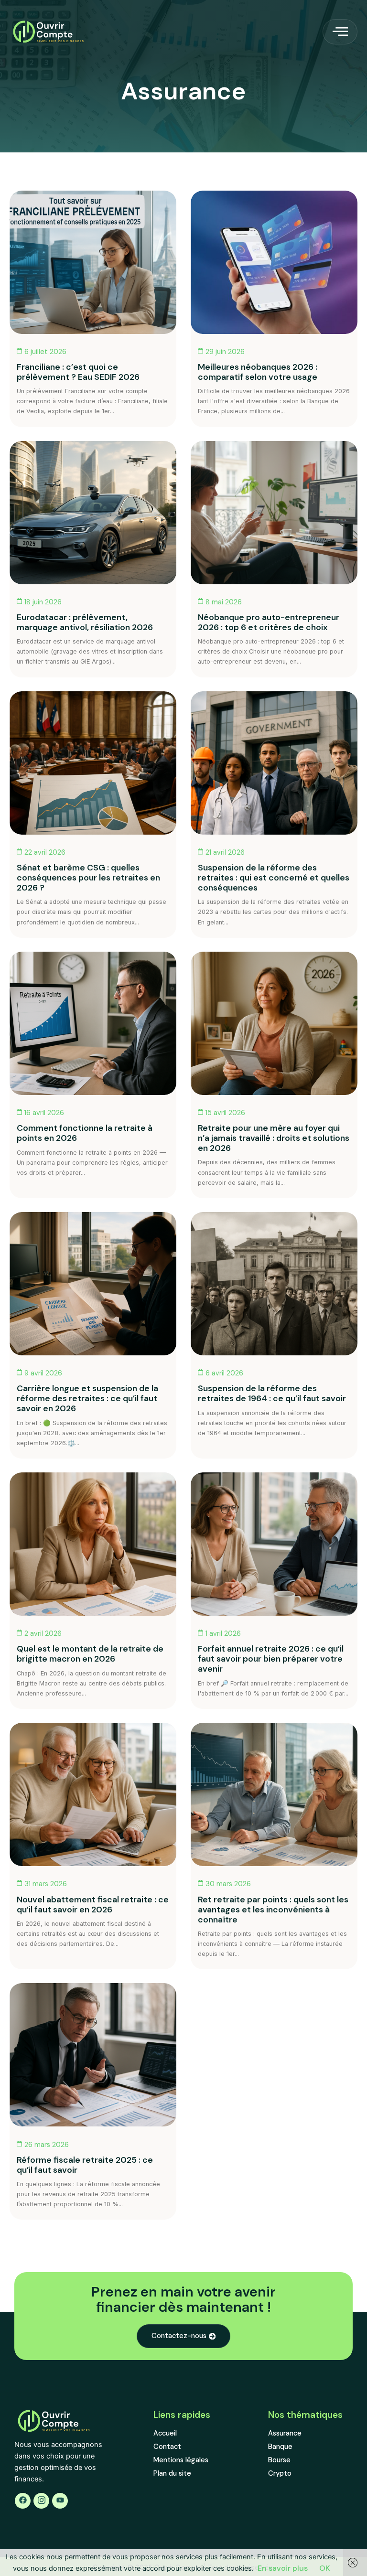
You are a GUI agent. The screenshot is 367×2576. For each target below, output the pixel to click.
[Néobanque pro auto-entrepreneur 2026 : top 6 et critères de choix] (274, 513)
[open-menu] (340, 32)
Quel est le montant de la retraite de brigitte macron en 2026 (90, 1654)
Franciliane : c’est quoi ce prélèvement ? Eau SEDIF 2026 (78, 372)
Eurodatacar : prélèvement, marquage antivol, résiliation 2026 (85, 622)
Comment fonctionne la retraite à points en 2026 (85, 1133)
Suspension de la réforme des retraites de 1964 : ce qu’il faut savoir (272, 1393)
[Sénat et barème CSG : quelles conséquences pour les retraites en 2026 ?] (93, 763)
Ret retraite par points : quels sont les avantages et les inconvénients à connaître (273, 1910)
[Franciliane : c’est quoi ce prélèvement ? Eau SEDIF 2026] (93, 262)
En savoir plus (283, 2568)
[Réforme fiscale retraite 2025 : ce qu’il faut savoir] (93, 2055)
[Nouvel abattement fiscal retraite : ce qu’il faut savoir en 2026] (93, 1794)
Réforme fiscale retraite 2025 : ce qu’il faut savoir (85, 2165)
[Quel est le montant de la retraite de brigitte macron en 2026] (93, 1544)
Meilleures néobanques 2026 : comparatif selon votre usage (258, 372)
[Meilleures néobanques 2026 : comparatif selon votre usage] (274, 262)
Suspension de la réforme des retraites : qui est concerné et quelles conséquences (274, 878)
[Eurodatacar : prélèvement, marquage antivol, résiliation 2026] (93, 513)
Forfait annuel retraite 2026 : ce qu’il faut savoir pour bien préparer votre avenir (271, 1659)
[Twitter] (41, 2501)
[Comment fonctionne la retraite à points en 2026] (93, 1023)
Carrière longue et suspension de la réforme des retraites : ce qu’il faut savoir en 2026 (87, 1398)
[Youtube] (60, 2501)
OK (325, 2568)
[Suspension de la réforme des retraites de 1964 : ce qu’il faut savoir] (274, 1284)
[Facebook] (23, 2501)
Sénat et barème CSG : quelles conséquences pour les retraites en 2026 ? (88, 878)
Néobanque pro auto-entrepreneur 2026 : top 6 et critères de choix (269, 622)
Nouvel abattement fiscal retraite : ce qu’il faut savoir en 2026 (93, 1905)
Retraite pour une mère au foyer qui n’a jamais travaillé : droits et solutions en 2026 (274, 1138)
